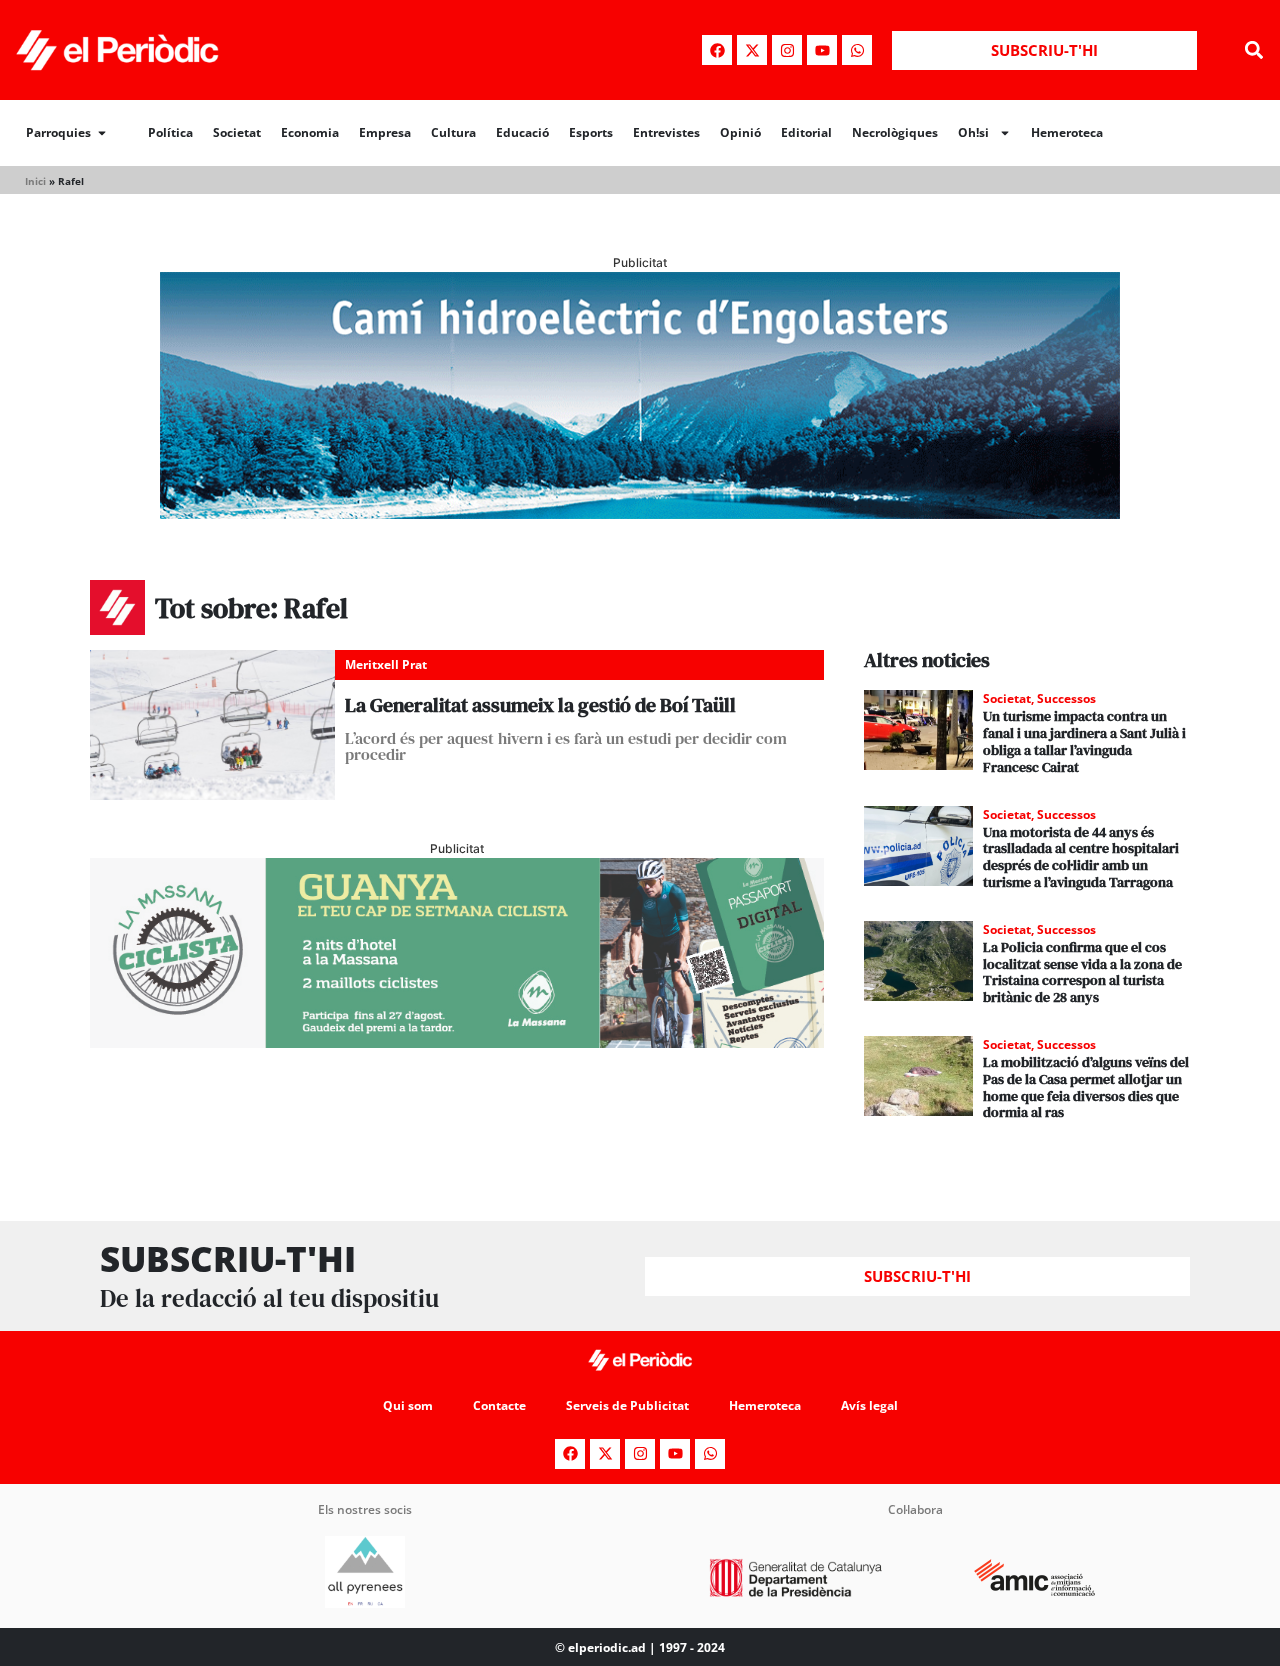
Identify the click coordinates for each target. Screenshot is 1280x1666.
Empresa (385, 132)
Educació (522, 132)
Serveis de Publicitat (627, 1405)
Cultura (453, 132)
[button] (1253, 50)
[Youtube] (822, 50)
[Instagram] (787, 50)
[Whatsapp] (857, 50)
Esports (591, 132)
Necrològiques (895, 132)
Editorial (806, 132)
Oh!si (973, 132)
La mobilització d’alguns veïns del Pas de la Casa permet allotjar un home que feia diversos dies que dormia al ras (1086, 1087)
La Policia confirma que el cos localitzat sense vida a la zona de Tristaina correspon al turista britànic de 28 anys (1082, 972)
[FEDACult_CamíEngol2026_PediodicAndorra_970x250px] (640, 513)
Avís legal (869, 1405)
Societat (237, 132)
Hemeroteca (1067, 132)
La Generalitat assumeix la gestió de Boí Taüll (540, 705)
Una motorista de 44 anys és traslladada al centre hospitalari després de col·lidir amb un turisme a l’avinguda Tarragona (1081, 857)
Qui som (408, 1405)
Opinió (740, 132)
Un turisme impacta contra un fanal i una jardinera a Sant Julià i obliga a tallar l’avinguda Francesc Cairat (1084, 741)
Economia (310, 132)
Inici (35, 181)
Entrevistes (666, 132)
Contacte (499, 1405)
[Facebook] (717, 50)
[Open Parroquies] (102, 133)
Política (170, 132)
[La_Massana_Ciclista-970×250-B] (457, 1042)
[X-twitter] (752, 50)
